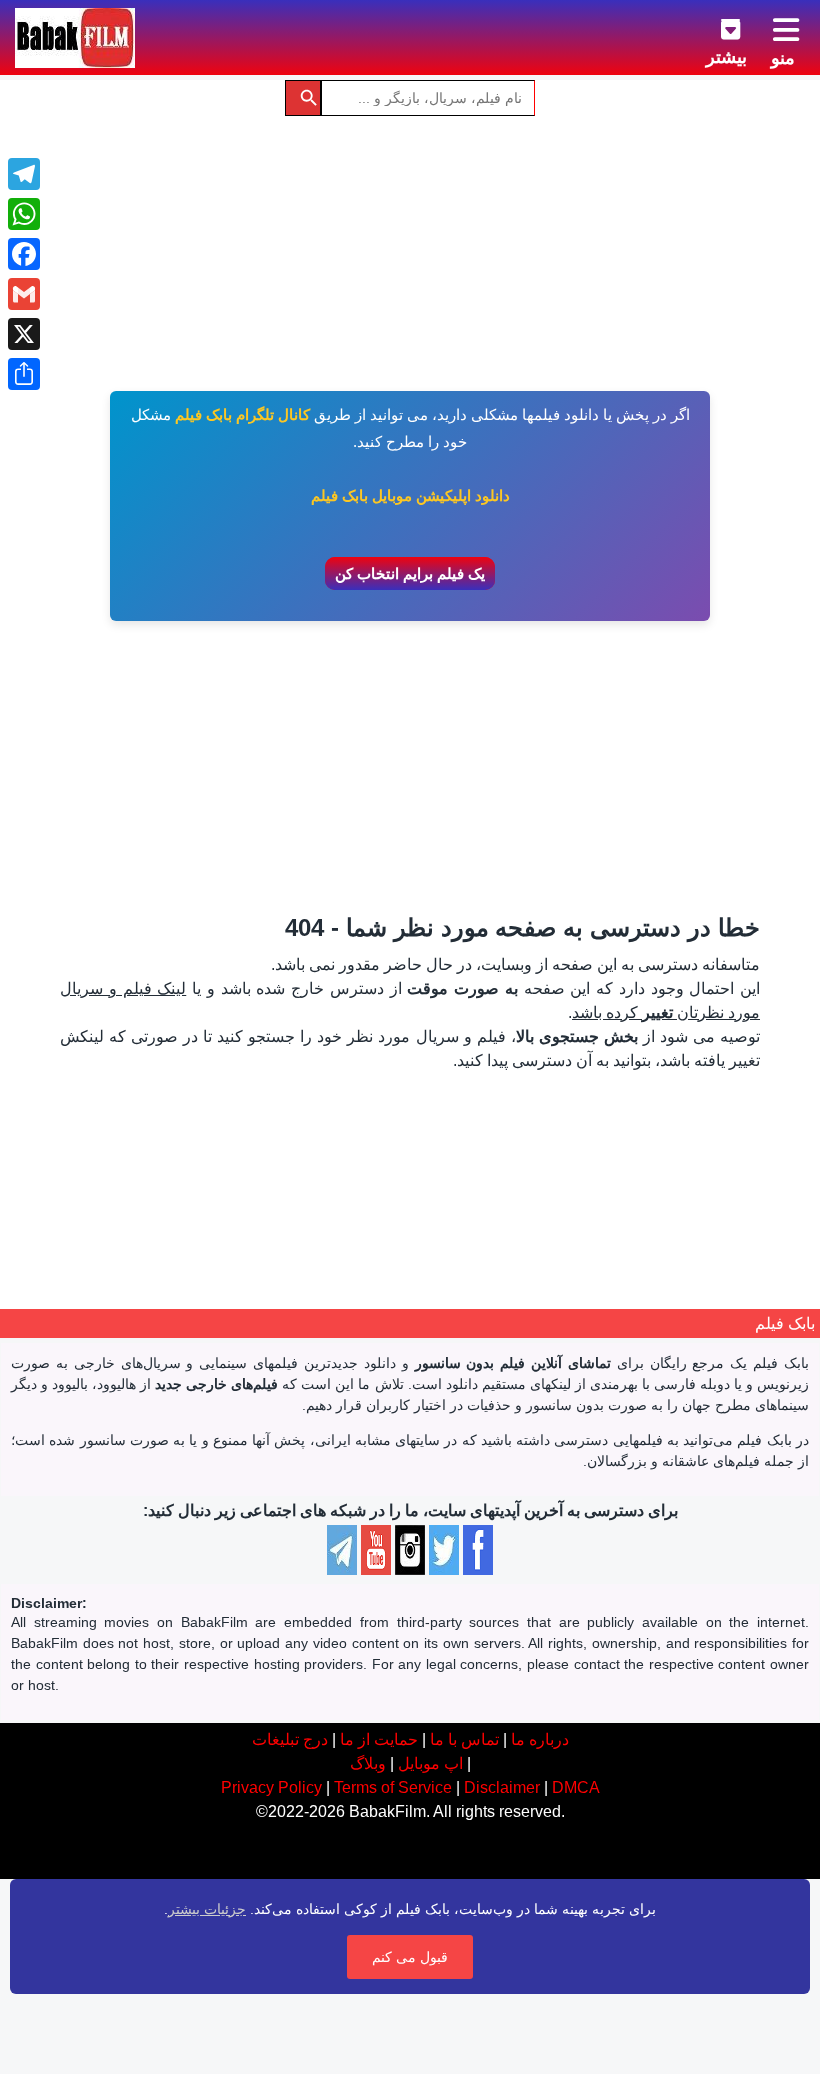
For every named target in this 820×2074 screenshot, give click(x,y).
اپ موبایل (430, 1763)
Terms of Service (393, 1787)
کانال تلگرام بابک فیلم (242, 414)
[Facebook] (24, 254)
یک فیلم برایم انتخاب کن (410, 573)
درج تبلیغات (290, 1739)
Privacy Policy (271, 1787)
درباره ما (540, 1739)
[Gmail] (24, 294)
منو (783, 58)
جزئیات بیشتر (207, 1909)
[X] (24, 334)
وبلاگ (368, 1763)
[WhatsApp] (24, 214)
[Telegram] (24, 174)
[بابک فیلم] (75, 38)
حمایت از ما (379, 1739)
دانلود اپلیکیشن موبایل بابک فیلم (410, 495)
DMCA (576, 1787)
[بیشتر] (715, 26)
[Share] (24, 374)
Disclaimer (502, 1787)
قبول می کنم (410, 1957)
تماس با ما (464, 1739)
